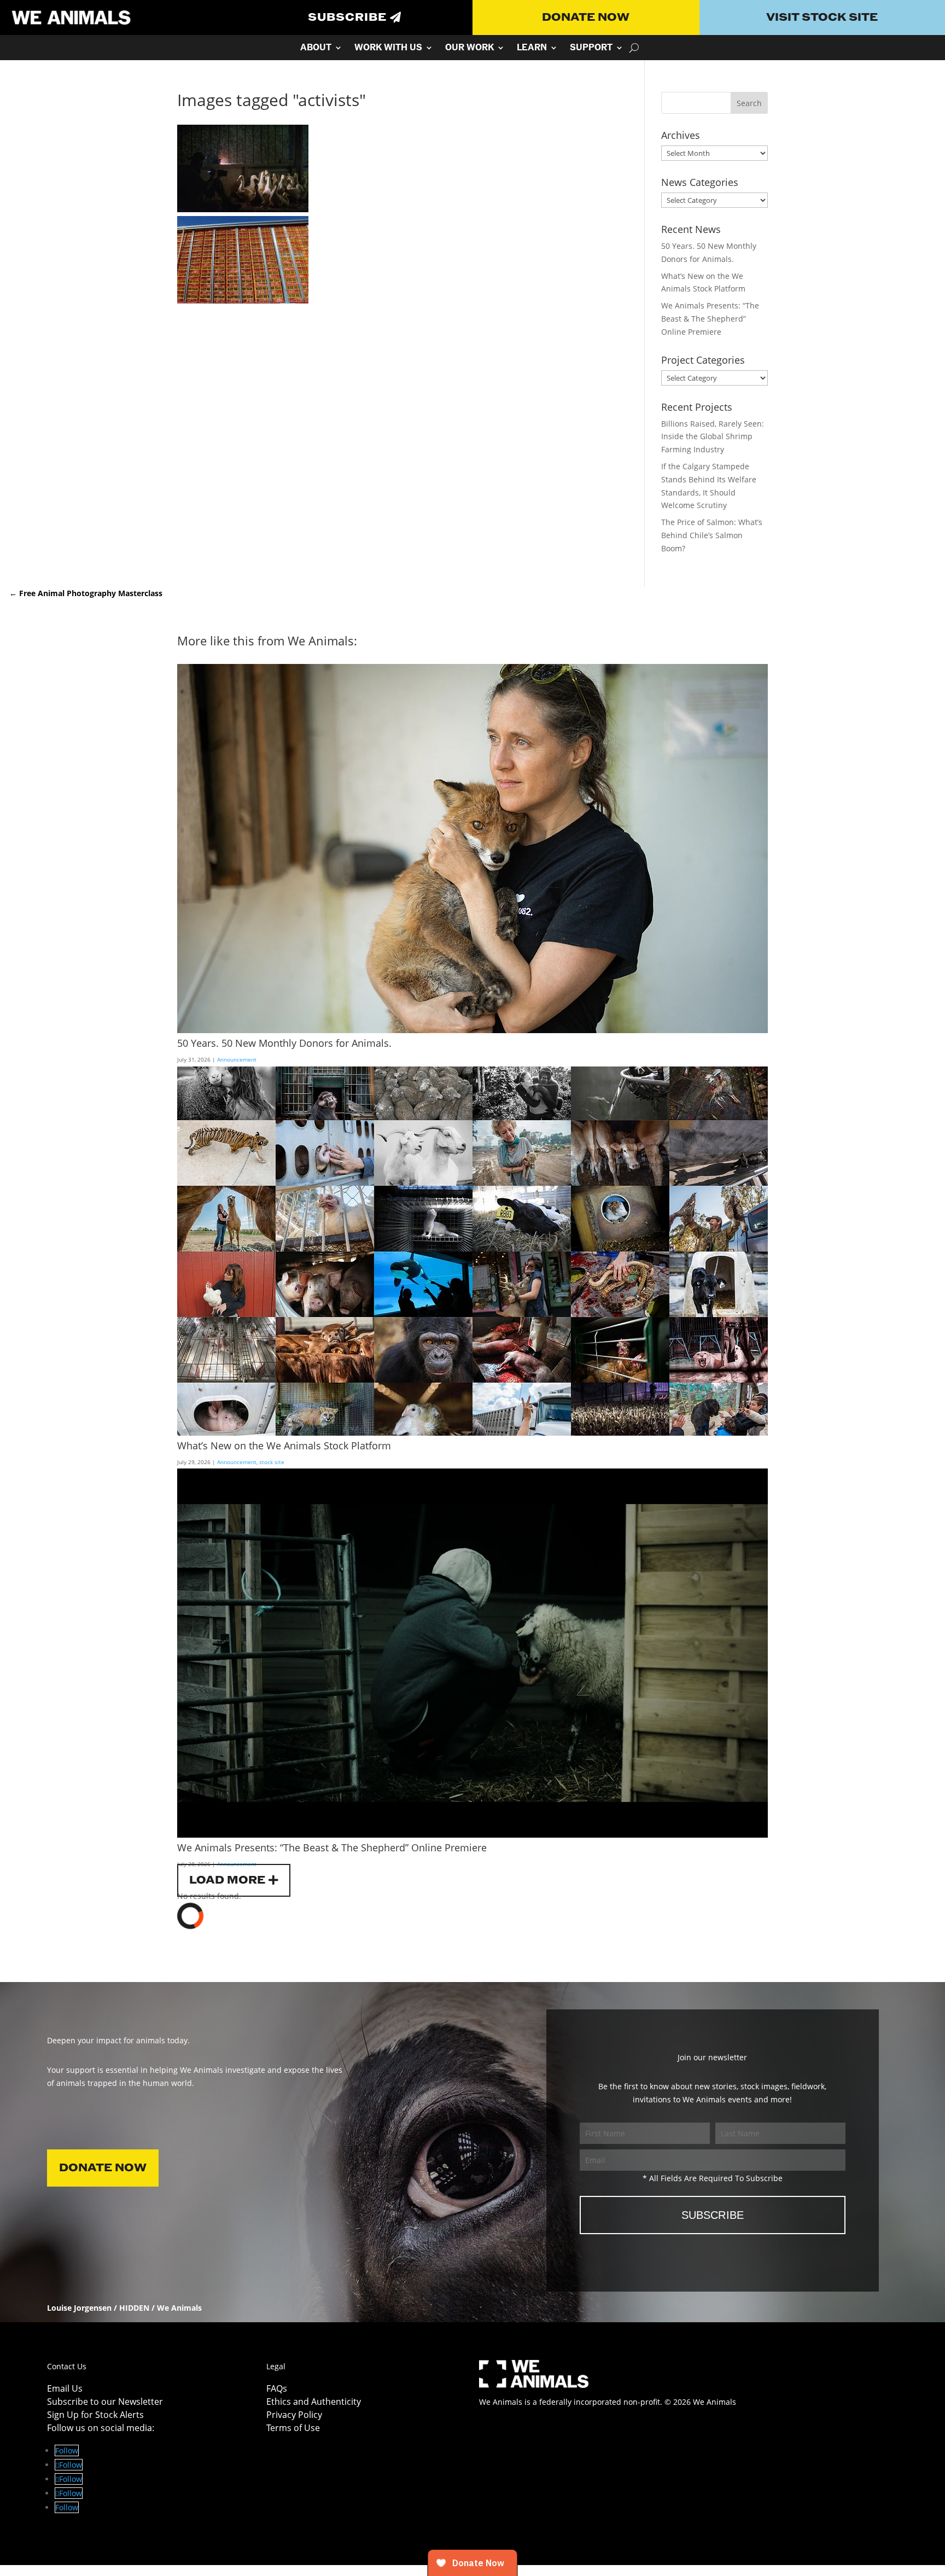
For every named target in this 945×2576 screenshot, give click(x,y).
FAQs (277, 2388)
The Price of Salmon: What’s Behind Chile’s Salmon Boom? (712, 535)
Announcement (237, 1059)
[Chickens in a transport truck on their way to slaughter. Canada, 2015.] (243, 301)
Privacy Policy (294, 2415)
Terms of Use (293, 2428)
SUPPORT (591, 49)
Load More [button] (227, 1880)
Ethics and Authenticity (314, 2402)
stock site (272, 1462)
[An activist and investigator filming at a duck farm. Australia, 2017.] (243, 209)
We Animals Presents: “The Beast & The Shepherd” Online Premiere (710, 319)
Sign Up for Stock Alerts (95, 2415)
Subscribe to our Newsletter (105, 2402)
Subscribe (347, 18)
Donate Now (586, 18)
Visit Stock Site (822, 18)
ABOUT (316, 49)
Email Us (65, 2388)
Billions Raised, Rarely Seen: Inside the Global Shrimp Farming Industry (713, 437)
